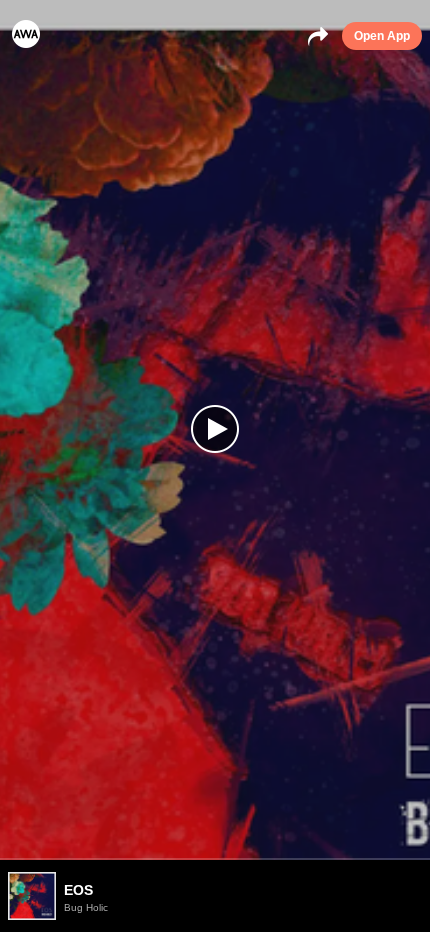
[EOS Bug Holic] (215, 859)
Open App (382, 36)
